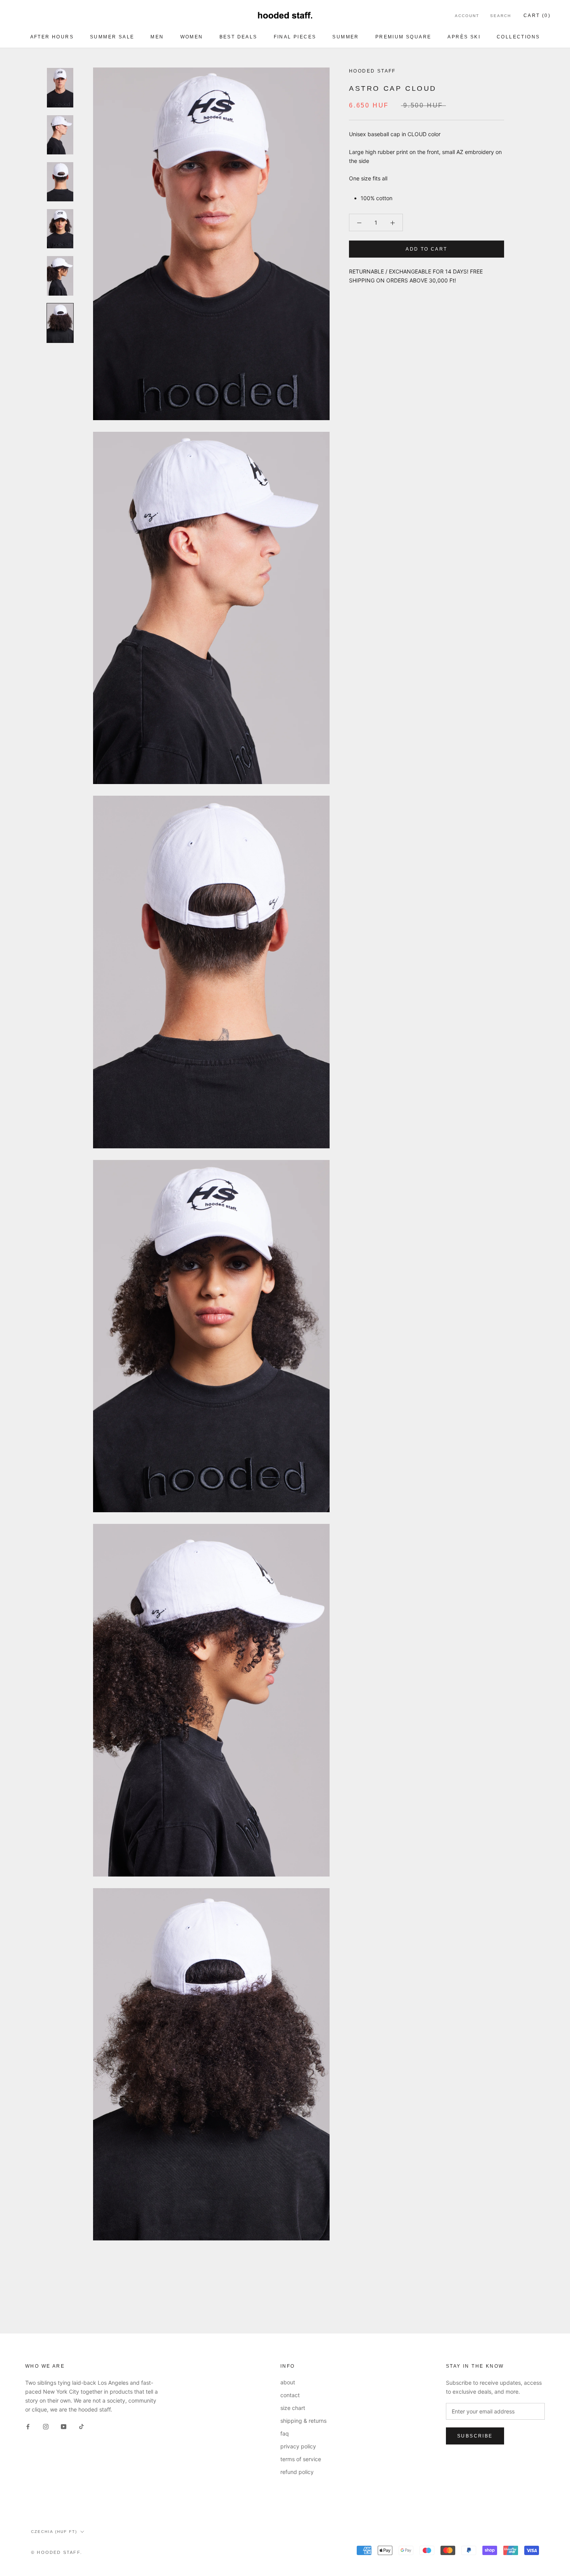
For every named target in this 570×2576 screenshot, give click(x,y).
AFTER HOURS (52, 37)
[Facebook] (28, 2426)
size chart (293, 2408)
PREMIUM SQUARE (403, 37)
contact (290, 2395)
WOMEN (192, 37)
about (288, 2382)
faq (285, 2433)
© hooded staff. (57, 2552)
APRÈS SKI (464, 37)
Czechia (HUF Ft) (54, 2532)
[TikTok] (81, 2426)
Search (501, 16)
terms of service (301, 2459)
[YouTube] (64, 2426)
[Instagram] (46, 2426)
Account (467, 16)
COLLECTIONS (518, 37)
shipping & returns (303, 2421)
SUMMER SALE (112, 37)
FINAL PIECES (295, 37)
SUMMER (345, 37)
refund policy (297, 2472)
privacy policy (298, 2446)
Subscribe (475, 2436)
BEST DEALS (238, 37)
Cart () (537, 16)
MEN (157, 37)
